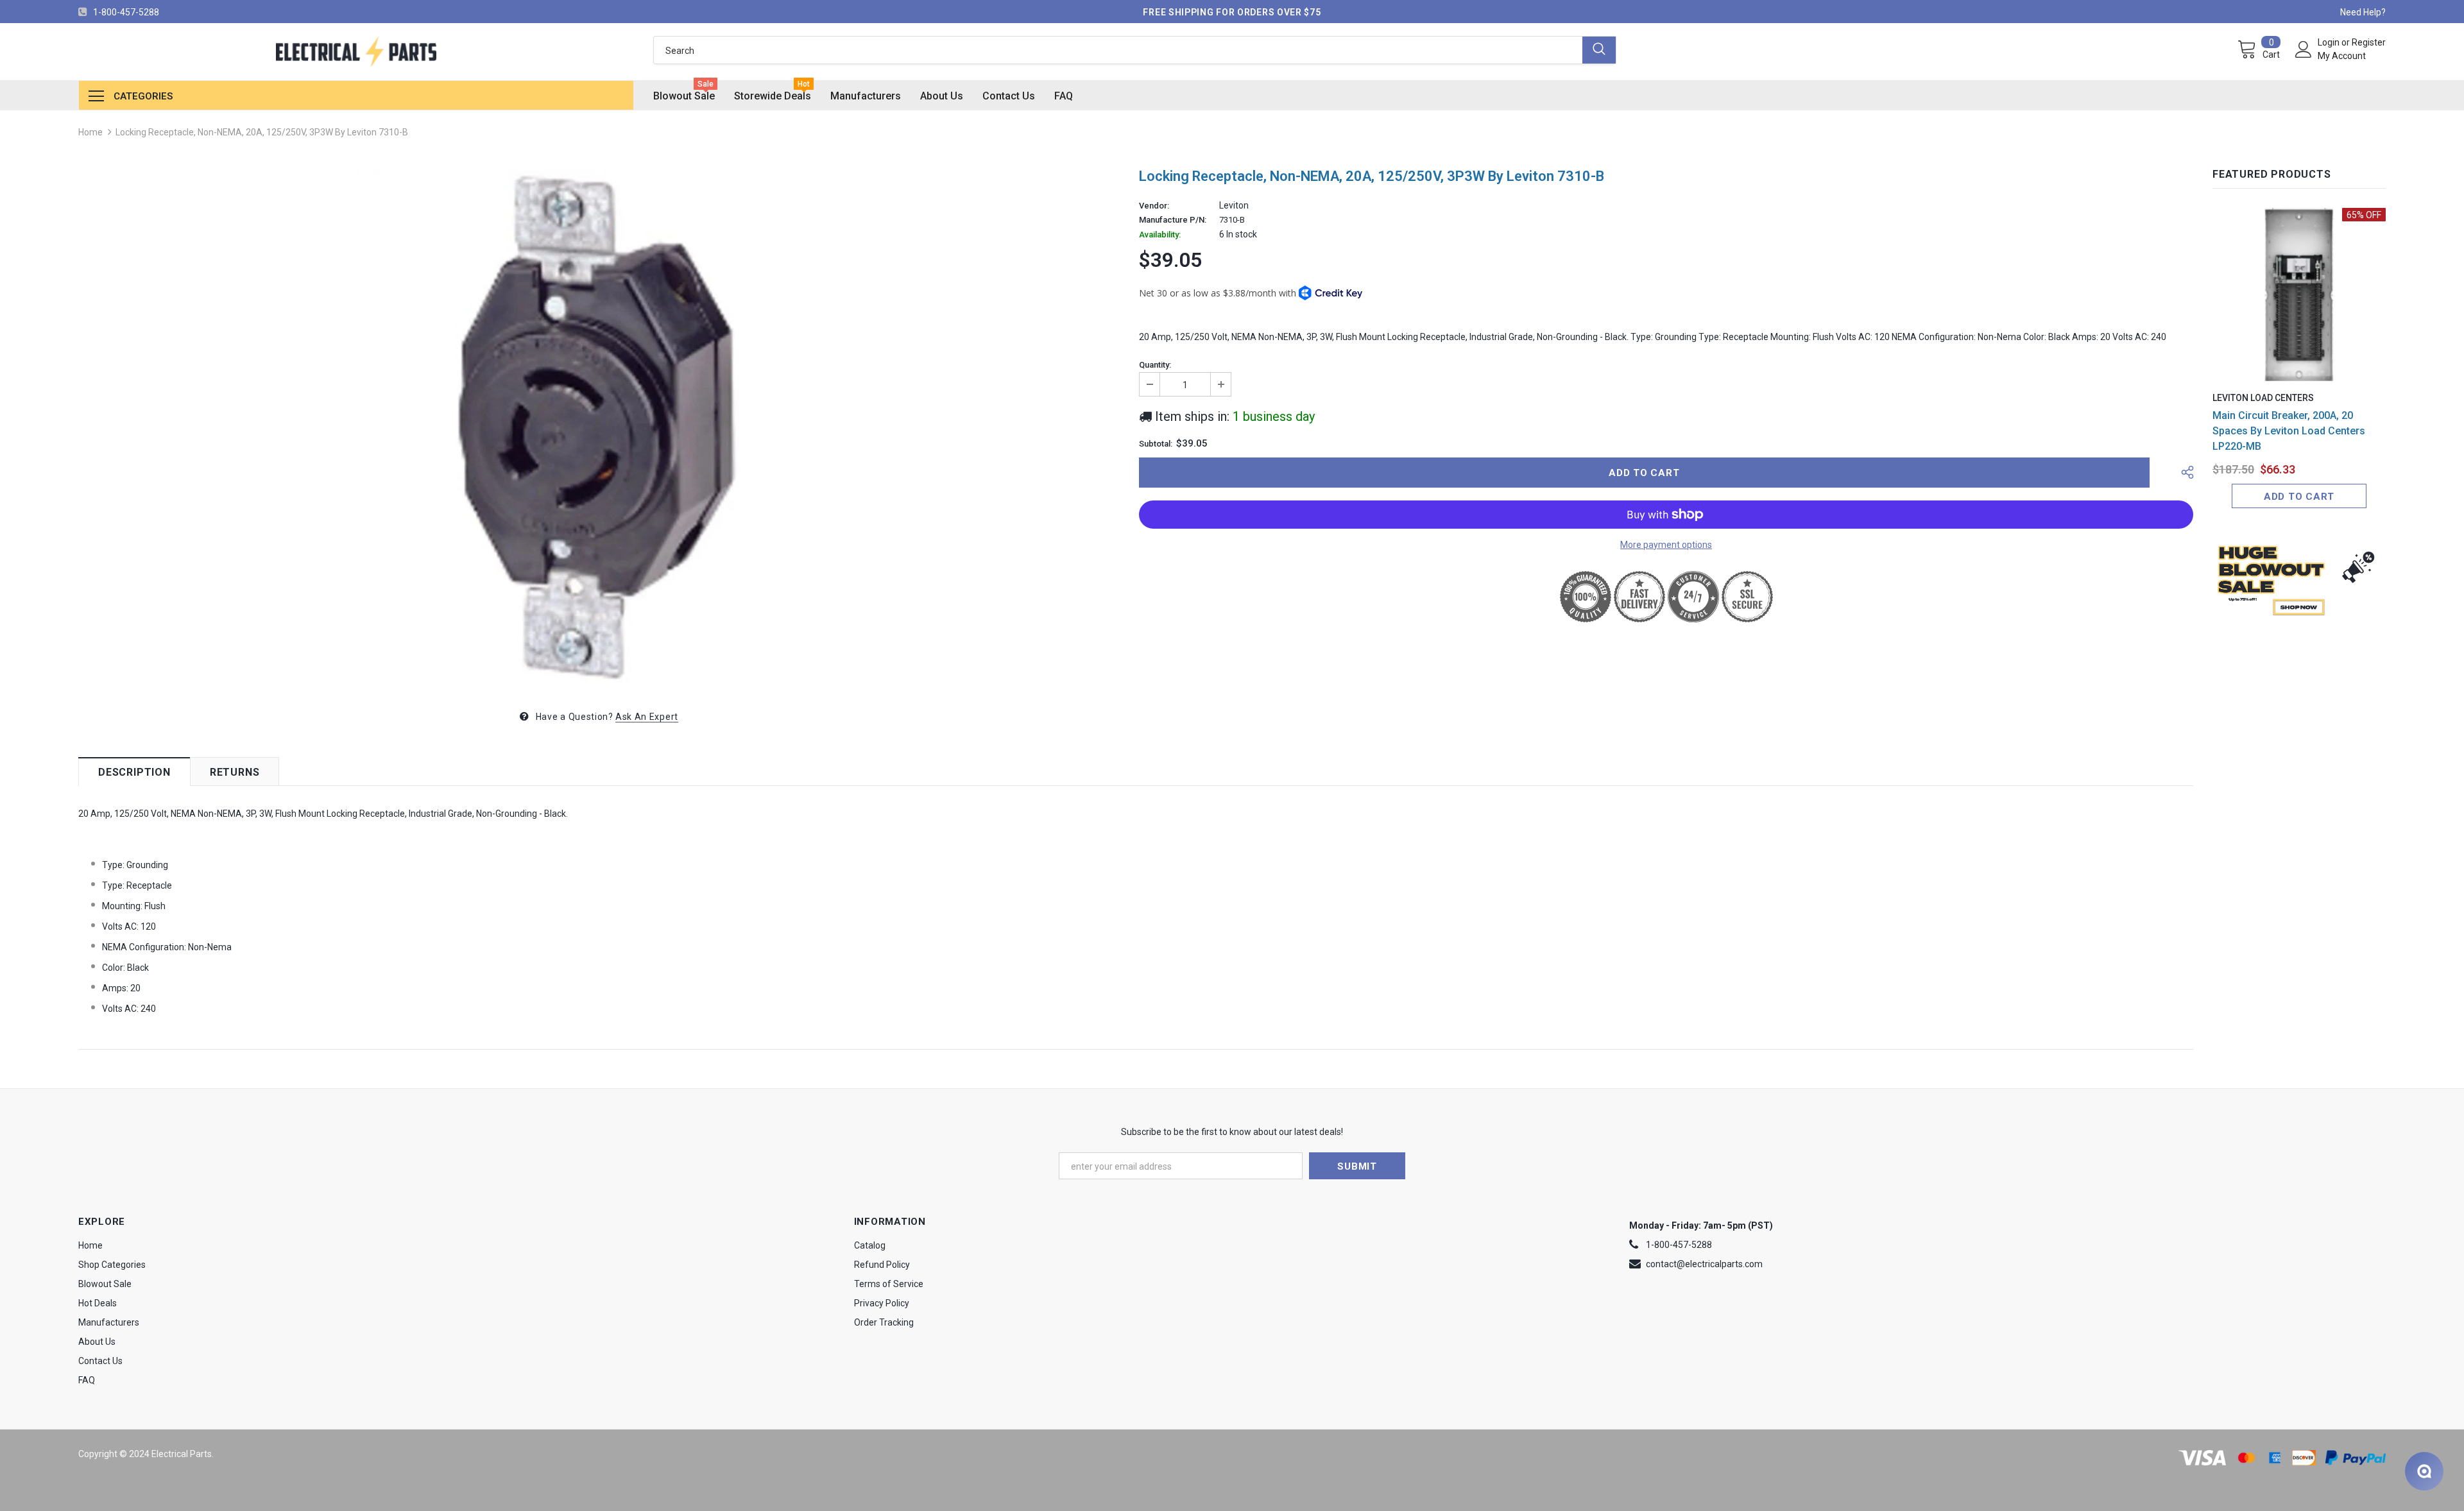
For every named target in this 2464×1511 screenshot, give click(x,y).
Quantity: (1155, 365)
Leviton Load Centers (2263, 398)
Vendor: (1154, 206)
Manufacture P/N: (1173, 220)
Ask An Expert (647, 717)
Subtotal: (1156, 444)
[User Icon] (2304, 49)
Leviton (1234, 205)
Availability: (1160, 235)
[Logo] (356, 52)
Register (2369, 42)
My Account (2342, 56)
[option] (599, 427)
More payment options (1666, 545)
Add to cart (2299, 497)
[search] (1118, 50)
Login (2330, 42)
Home (90, 132)
